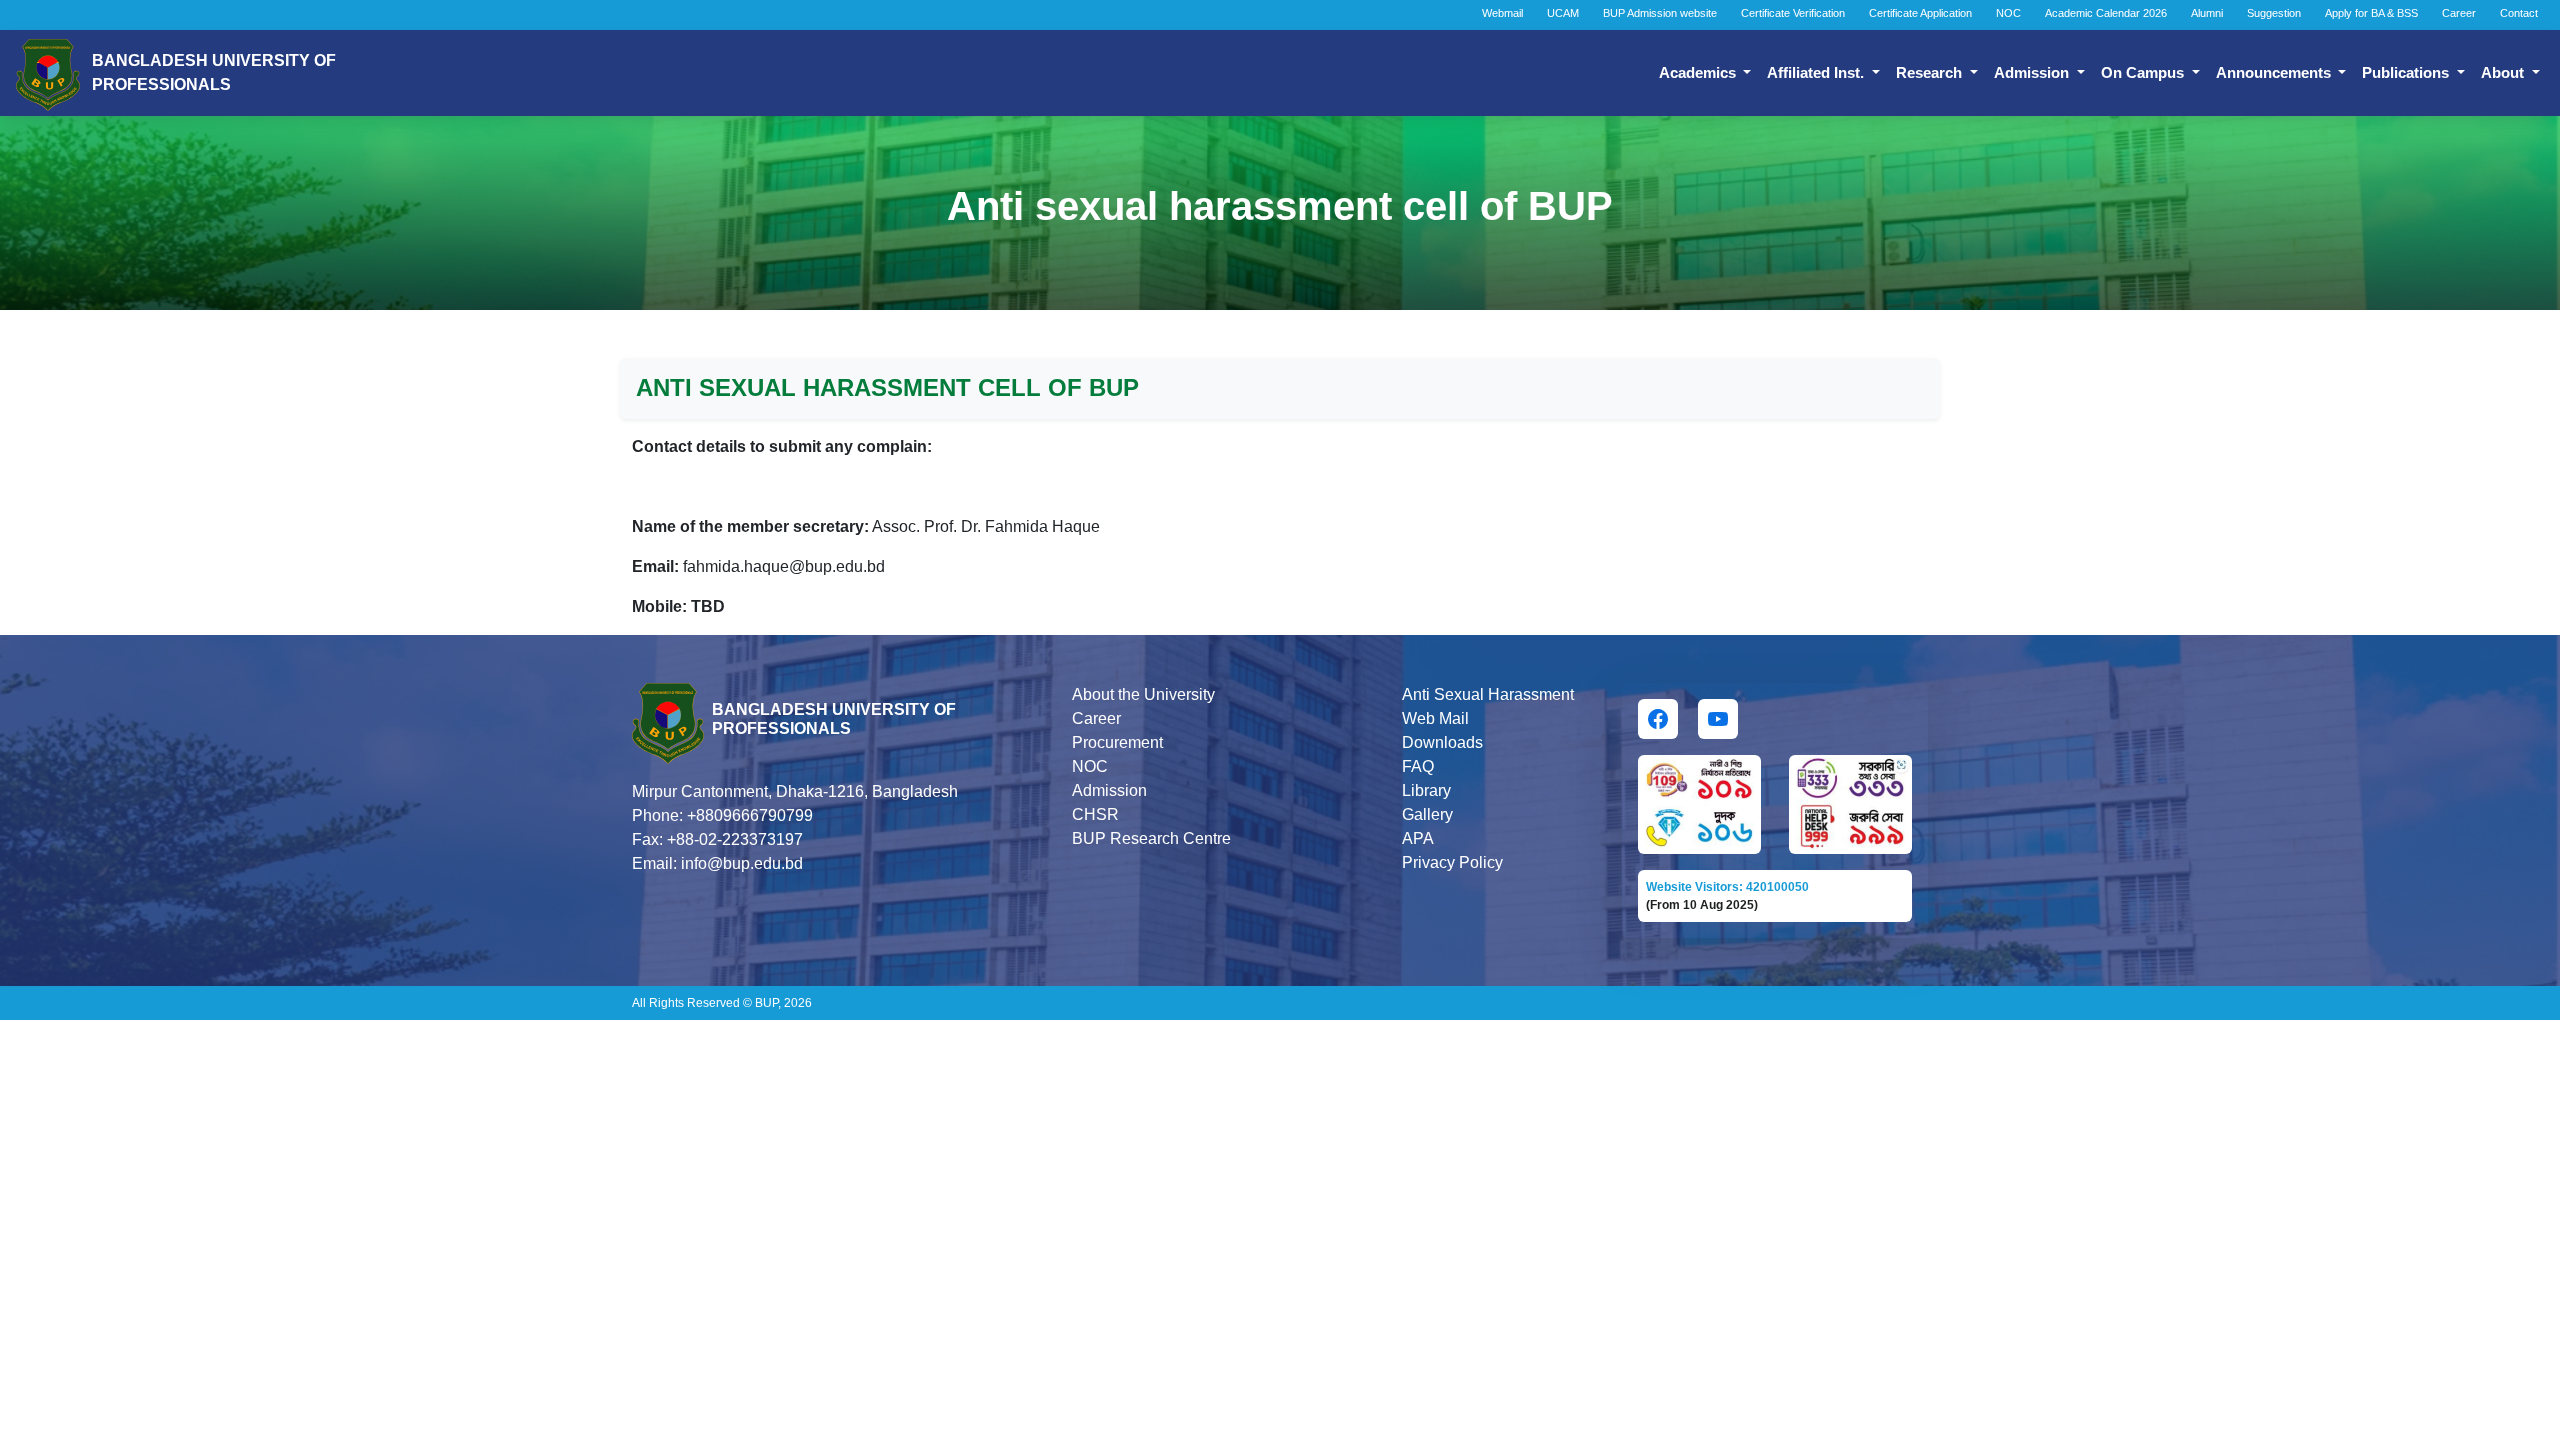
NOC (2008, 13)
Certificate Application (1920, 13)
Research (1931, 72)
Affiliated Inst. (1817, 72)
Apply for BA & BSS (2371, 13)
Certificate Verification (1793, 13)
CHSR (1095, 814)
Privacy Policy (1452, 862)
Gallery (1427, 814)
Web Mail (1435, 718)
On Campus (2144, 72)
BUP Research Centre (1151, 838)
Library (1426, 790)
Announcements (2275, 72)
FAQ (1418, 766)
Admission (2033, 72)
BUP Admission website (1660, 13)
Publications (2407, 72)
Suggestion (2274, 13)
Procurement (1117, 742)
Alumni (2207, 13)
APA (1418, 838)
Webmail (1502, 13)
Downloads (1442, 742)
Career (2459, 13)
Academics (1699, 72)
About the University (1143, 694)
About (2504, 72)
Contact (2519, 13)
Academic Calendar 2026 (2106, 13)
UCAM (1563, 13)
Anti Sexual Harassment (1488, 694)
